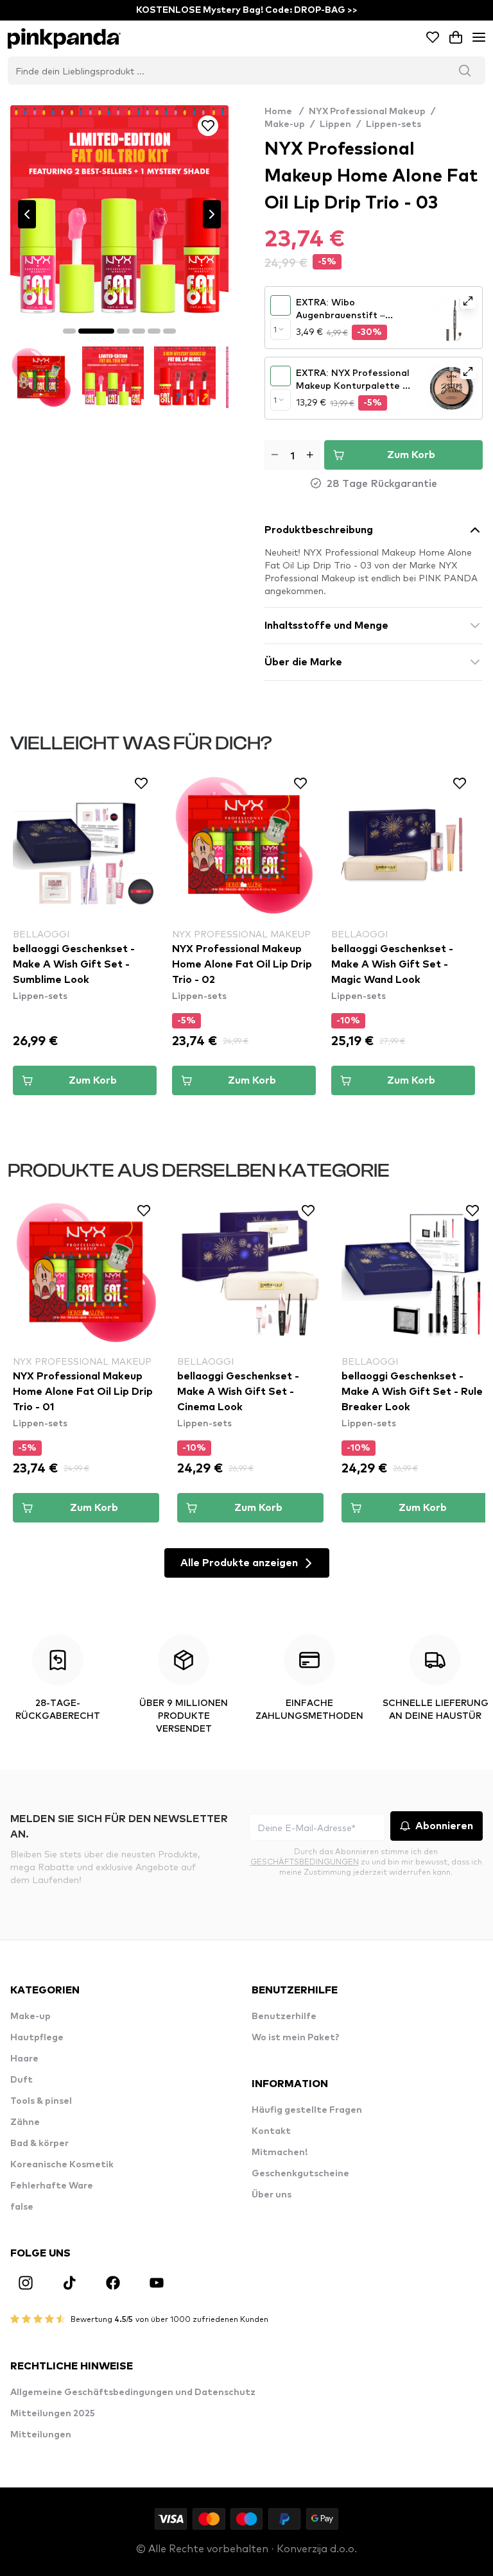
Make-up (285, 124)
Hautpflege (37, 2038)
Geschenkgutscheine (300, 2174)
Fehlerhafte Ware (52, 2186)
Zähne (25, 2122)
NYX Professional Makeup (367, 112)
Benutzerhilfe (284, 2017)
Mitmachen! (280, 2153)
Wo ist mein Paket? (296, 2038)
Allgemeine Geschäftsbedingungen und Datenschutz (133, 2393)
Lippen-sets (394, 124)
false (22, 2207)
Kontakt (271, 2131)
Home (284, 112)
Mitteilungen (41, 2435)
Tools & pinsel (41, 2101)
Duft (22, 2080)
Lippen (335, 124)
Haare (24, 2059)
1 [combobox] (275, 329)
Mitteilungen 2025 (53, 2414)
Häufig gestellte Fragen (307, 2110)
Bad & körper (39, 2144)
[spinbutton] (292, 455)
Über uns (272, 2195)
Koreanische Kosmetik (62, 2165)
